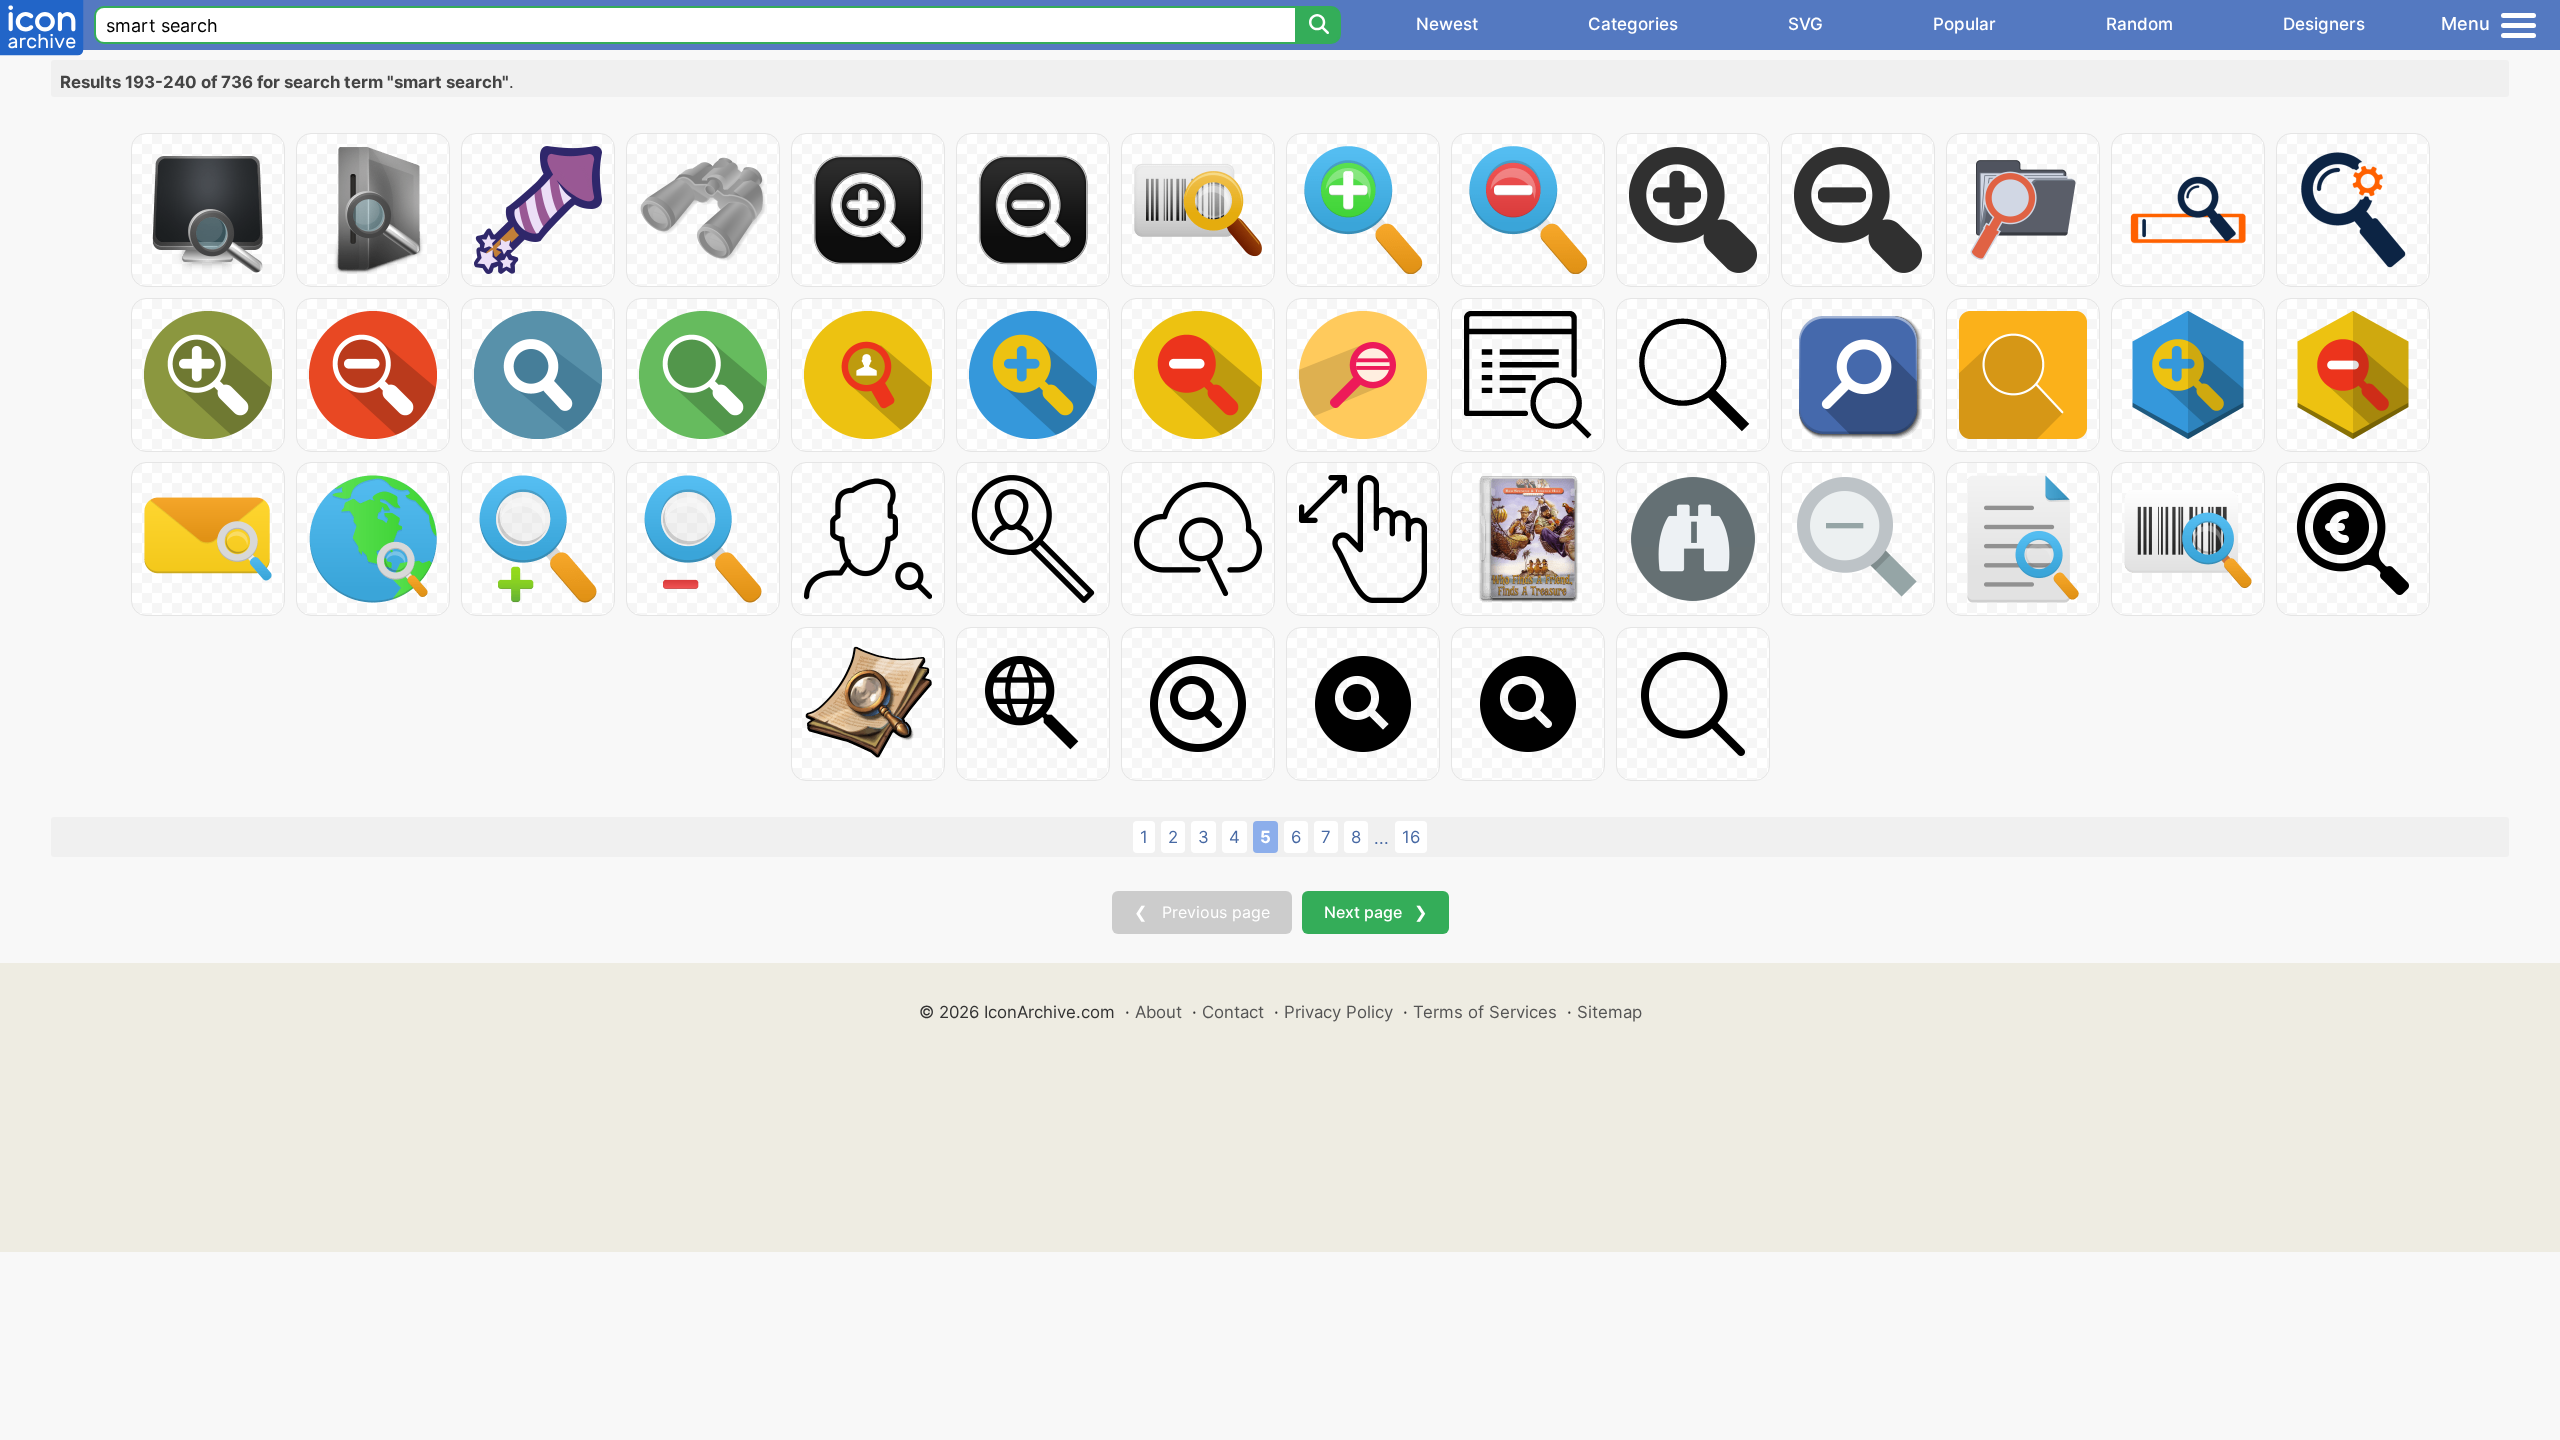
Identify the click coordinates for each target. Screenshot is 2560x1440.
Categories (1633, 24)
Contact (1233, 1012)
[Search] (1318, 25)
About (1158, 1012)
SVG (1805, 24)
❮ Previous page (1202, 912)
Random (2139, 24)
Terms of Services (1485, 1012)
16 (1411, 837)
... (1381, 838)
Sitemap (1609, 1012)
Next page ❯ (1375, 912)
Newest (1447, 24)
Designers (2324, 24)
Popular (1964, 24)
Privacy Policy (1338, 1012)
